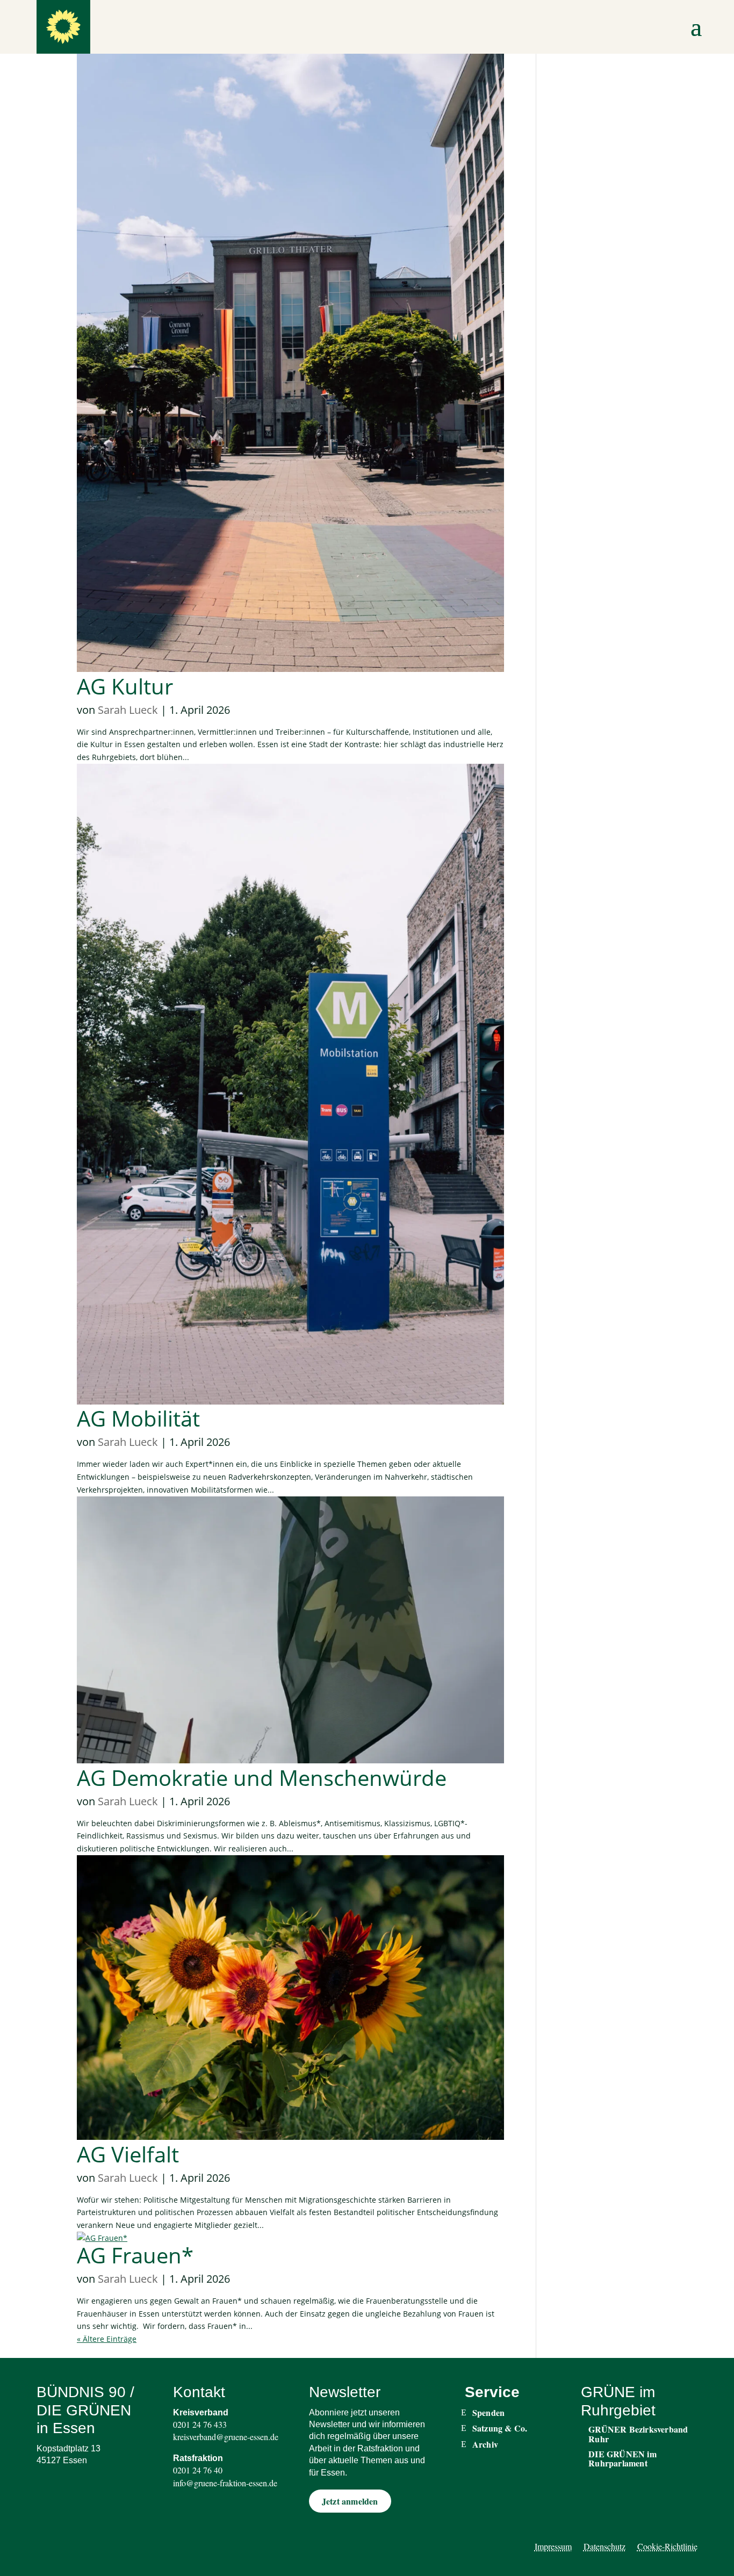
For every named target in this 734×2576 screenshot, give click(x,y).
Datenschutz (605, 2547)
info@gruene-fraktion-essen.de (225, 2483)
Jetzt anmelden (350, 2501)
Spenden (488, 2413)
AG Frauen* (135, 2255)
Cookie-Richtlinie (667, 2547)
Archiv (485, 2444)
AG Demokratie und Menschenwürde (262, 1778)
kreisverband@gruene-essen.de (226, 2437)
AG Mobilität (138, 1418)
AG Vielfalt (128, 2154)
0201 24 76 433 (200, 2424)
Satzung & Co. (500, 2428)
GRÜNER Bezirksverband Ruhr (638, 2434)
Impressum (553, 2547)
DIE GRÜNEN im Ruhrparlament (623, 2459)
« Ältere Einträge (107, 2339)
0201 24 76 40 (198, 2470)
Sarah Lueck (128, 710)
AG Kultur (125, 686)
